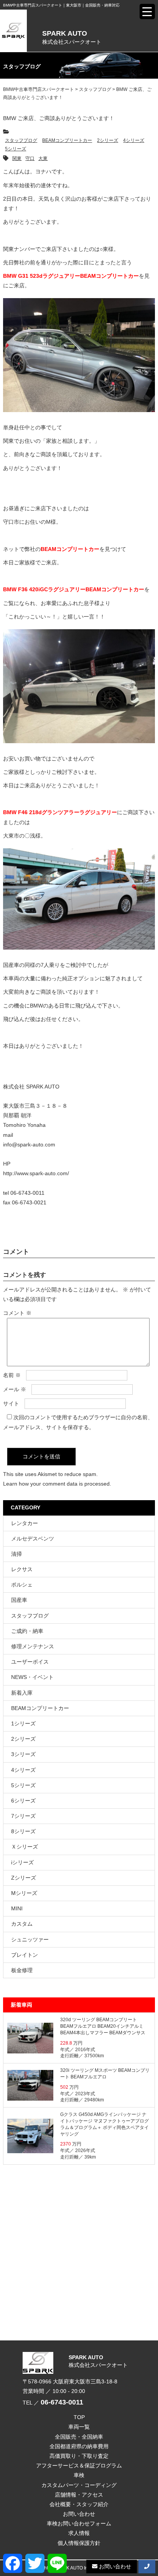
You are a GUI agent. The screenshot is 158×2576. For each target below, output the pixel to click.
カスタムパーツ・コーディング (79, 2485)
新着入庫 (22, 1693)
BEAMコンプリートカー (67, 140)
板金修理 (22, 1970)
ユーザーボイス (30, 1662)
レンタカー (25, 1523)
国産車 (19, 1600)
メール (15, 1389)
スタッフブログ (21, 140)
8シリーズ (23, 1831)
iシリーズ (22, 1862)
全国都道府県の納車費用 (79, 2446)
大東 (43, 158)
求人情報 (79, 2533)
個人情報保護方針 (79, 2543)
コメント (17, 1313)
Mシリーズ (24, 1893)
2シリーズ (108, 140)
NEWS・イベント (32, 1677)
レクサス (22, 1569)
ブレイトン (25, 1955)
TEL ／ (53, 2403)
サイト (11, 1403)
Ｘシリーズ (25, 1847)
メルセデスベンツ (33, 1539)
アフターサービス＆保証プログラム (79, 2466)
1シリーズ (23, 1723)
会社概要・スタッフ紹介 (79, 2504)
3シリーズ (23, 1754)
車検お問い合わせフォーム (79, 2523)
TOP (79, 2417)
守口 (30, 158)
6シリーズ (23, 1801)
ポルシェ (22, 1585)
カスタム (22, 1924)
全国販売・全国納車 (79, 2437)
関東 (17, 158)
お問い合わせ (79, 2514)
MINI (17, 1908)
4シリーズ (134, 140)
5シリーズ (16, 149)
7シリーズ (23, 1816)
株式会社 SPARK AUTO (31, 1087)
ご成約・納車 (27, 1631)
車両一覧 (79, 2427)
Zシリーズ (24, 1878)
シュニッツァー (30, 1939)
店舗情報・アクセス (79, 2495)
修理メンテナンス (33, 1646)
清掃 (16, 1554)
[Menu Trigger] (147, 12)
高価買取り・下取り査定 (79, 2456)
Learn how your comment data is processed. (57, 1484)
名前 (12, 1375)
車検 (79, 2475)
